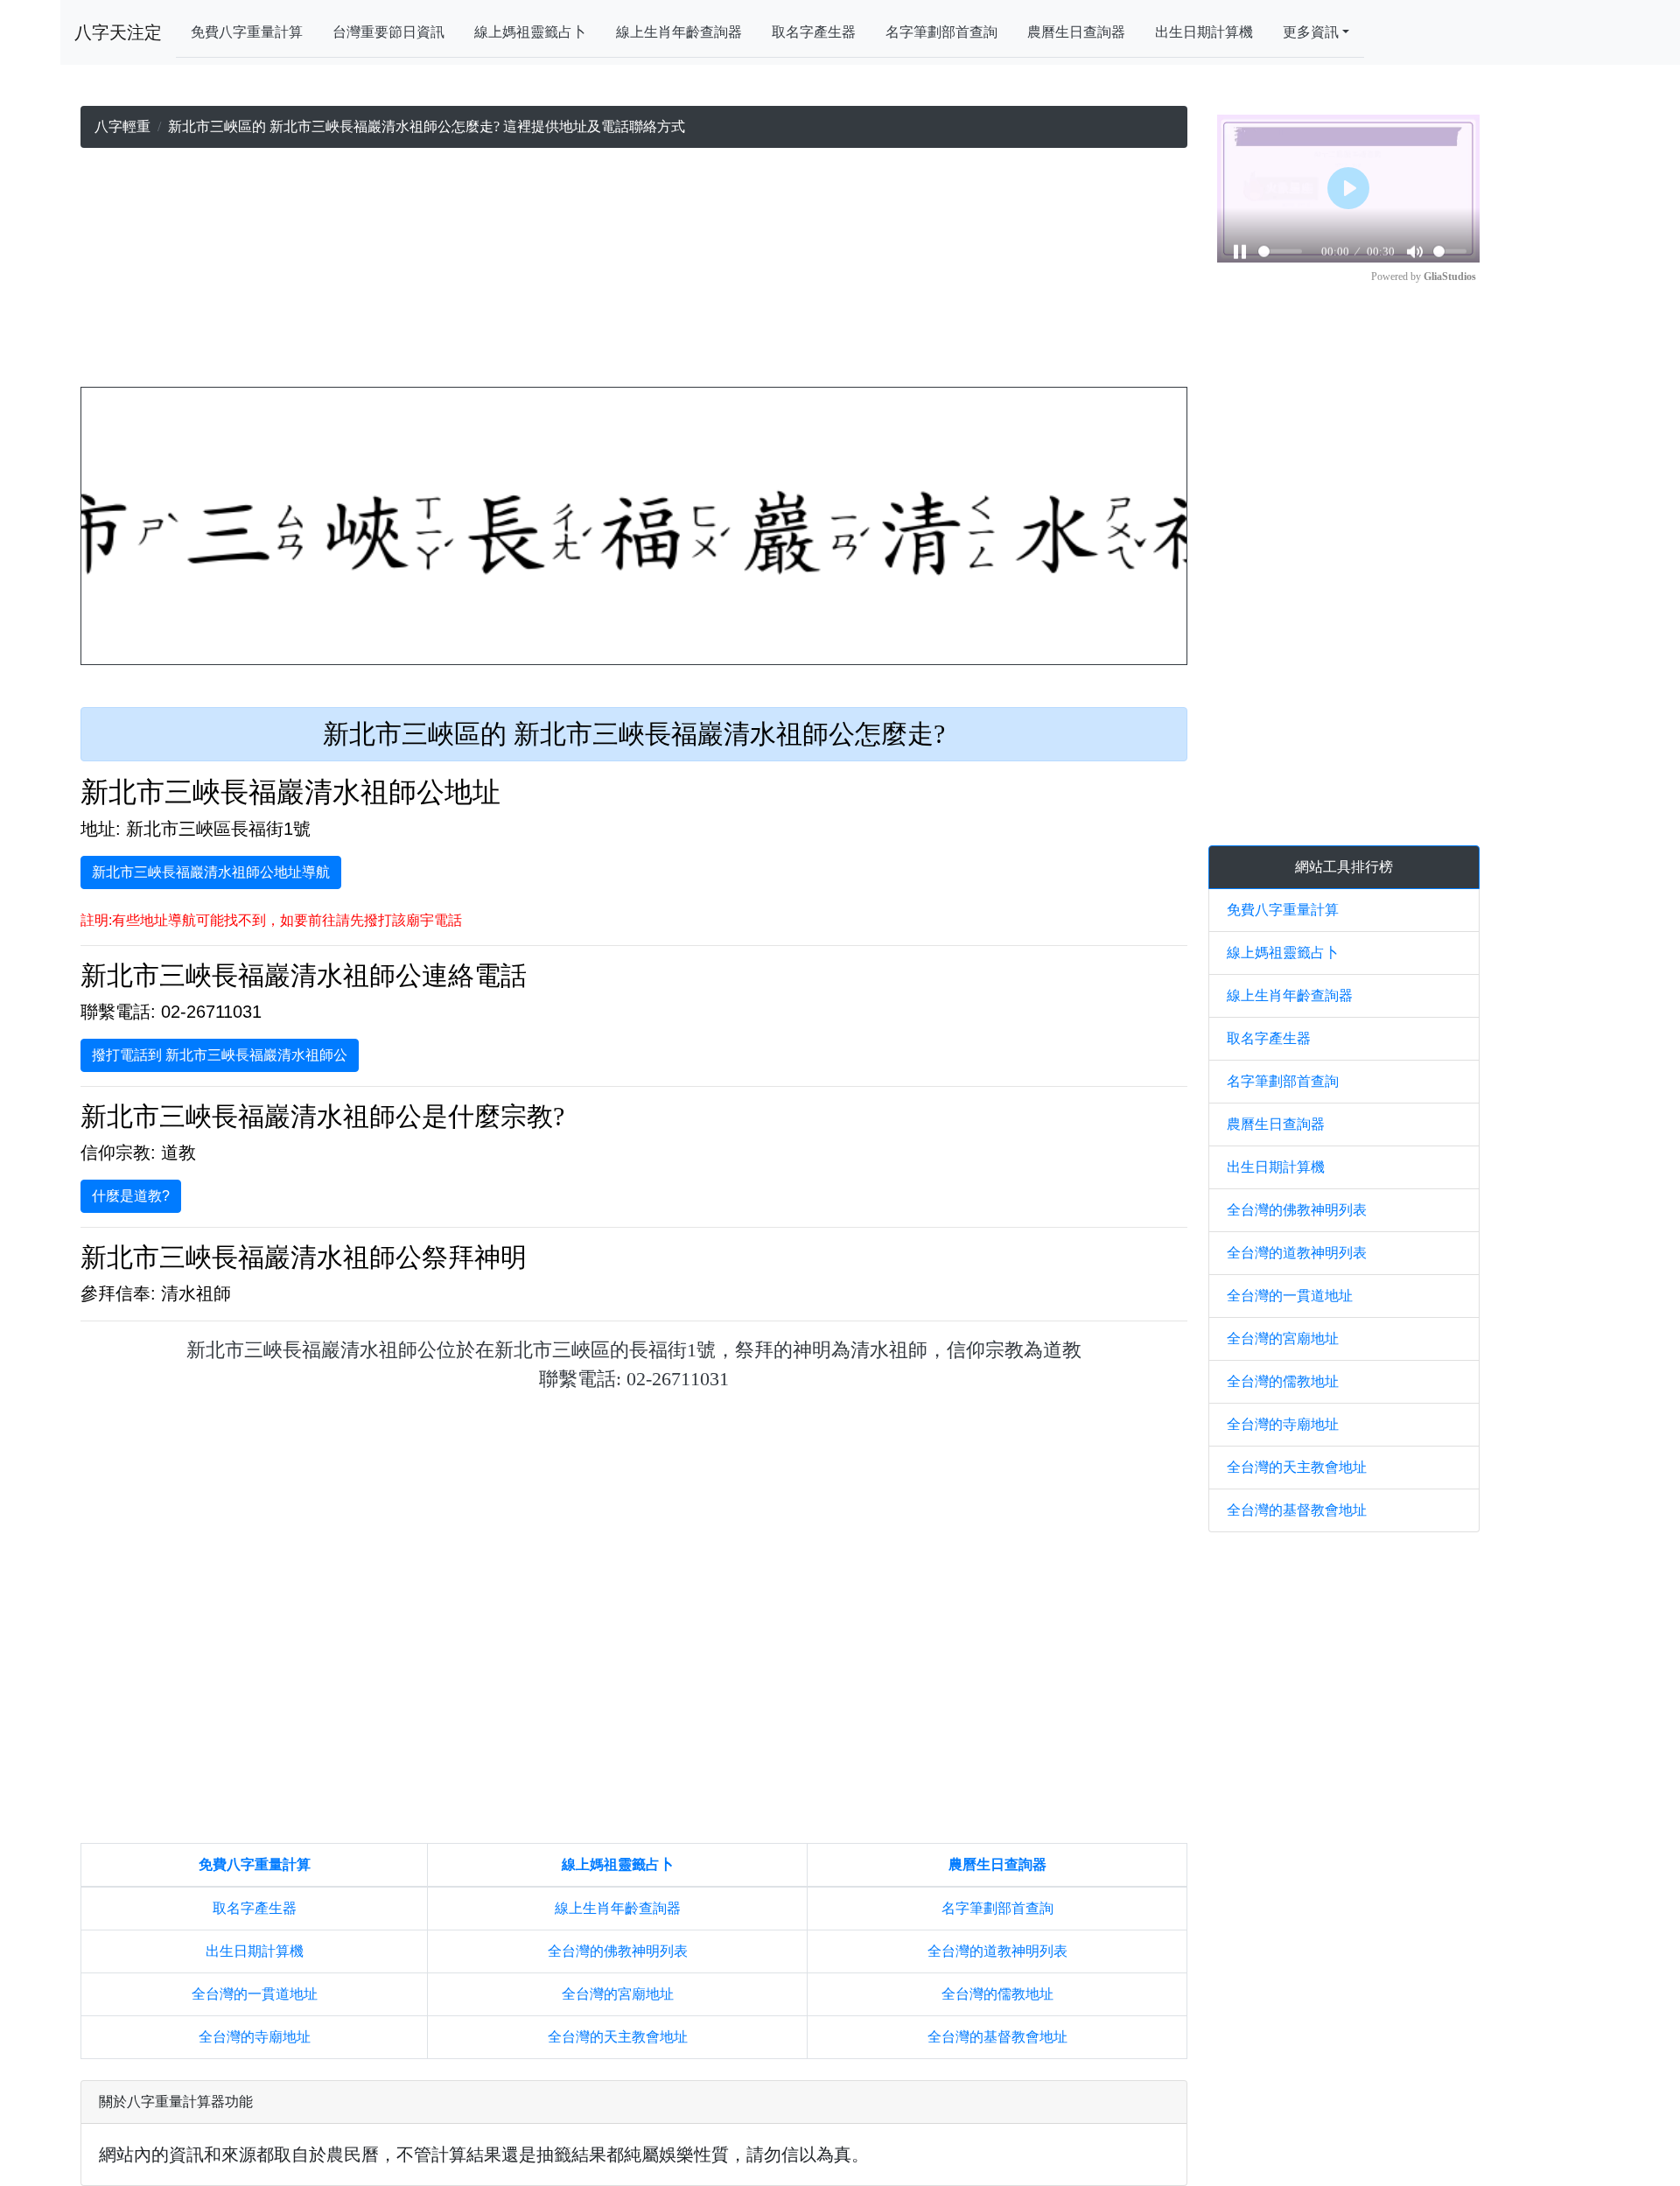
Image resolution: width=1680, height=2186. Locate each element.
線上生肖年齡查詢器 (679, 32)
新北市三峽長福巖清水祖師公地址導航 (211, 872)
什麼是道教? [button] (131, 1196)
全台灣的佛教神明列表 (618, 1951)
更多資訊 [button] (1311, 32)
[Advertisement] (634, 271)
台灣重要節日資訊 (388, 32)
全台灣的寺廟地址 (255, 2037)
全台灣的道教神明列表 (997, 1951)
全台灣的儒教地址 (997, 1994)
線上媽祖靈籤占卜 (530, 32)
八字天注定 (118, 32)
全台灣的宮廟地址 (618, 1994)
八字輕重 (122, 126)
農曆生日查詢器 (1076, 32)
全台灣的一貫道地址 (255, 1994)
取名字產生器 (814, 32)
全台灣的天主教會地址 (618, 2037)
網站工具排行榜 (1344, 867)
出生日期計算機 (1204, 32)
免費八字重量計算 (247, 32)
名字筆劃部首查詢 (941, 32)
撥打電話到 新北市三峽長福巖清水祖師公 (220, 1055)
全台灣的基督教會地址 (997, 2037)
